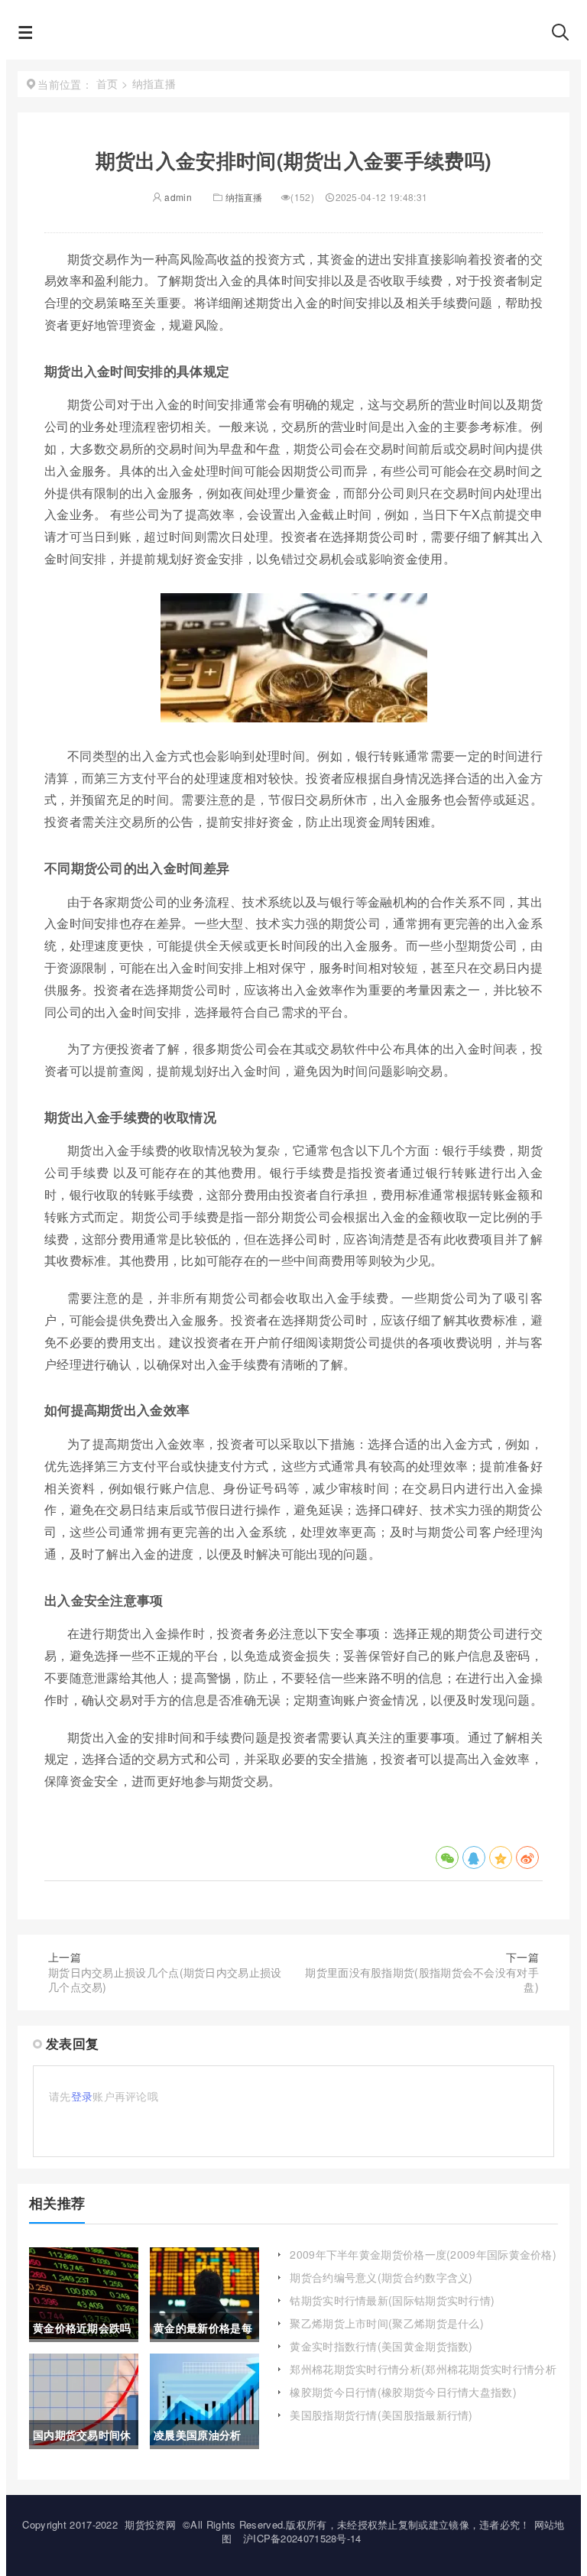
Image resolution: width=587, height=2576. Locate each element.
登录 (82, 2096)
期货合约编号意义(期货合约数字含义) (381, 2277)
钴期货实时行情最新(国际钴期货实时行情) (392, 2300)
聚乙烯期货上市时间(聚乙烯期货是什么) (387, 2323)
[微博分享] (527, 1857)
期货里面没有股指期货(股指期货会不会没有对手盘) (422, 1980)
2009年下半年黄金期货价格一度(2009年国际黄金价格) (423, 2254)
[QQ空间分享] (501, 1857)
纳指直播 (244, 197)
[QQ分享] (474, 1857)
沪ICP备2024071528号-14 (302, 2538)
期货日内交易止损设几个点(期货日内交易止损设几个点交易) (165, 1980)
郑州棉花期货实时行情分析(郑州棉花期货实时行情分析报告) (423, 2376)
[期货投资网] (292, 37)
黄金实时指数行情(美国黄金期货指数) (381, 2346)
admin (177, 197)
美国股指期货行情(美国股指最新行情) (381, 2415)
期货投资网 (150, 2524)
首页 (107, 83)
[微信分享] (447, 1857)
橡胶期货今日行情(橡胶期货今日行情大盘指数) (403, 2392)
